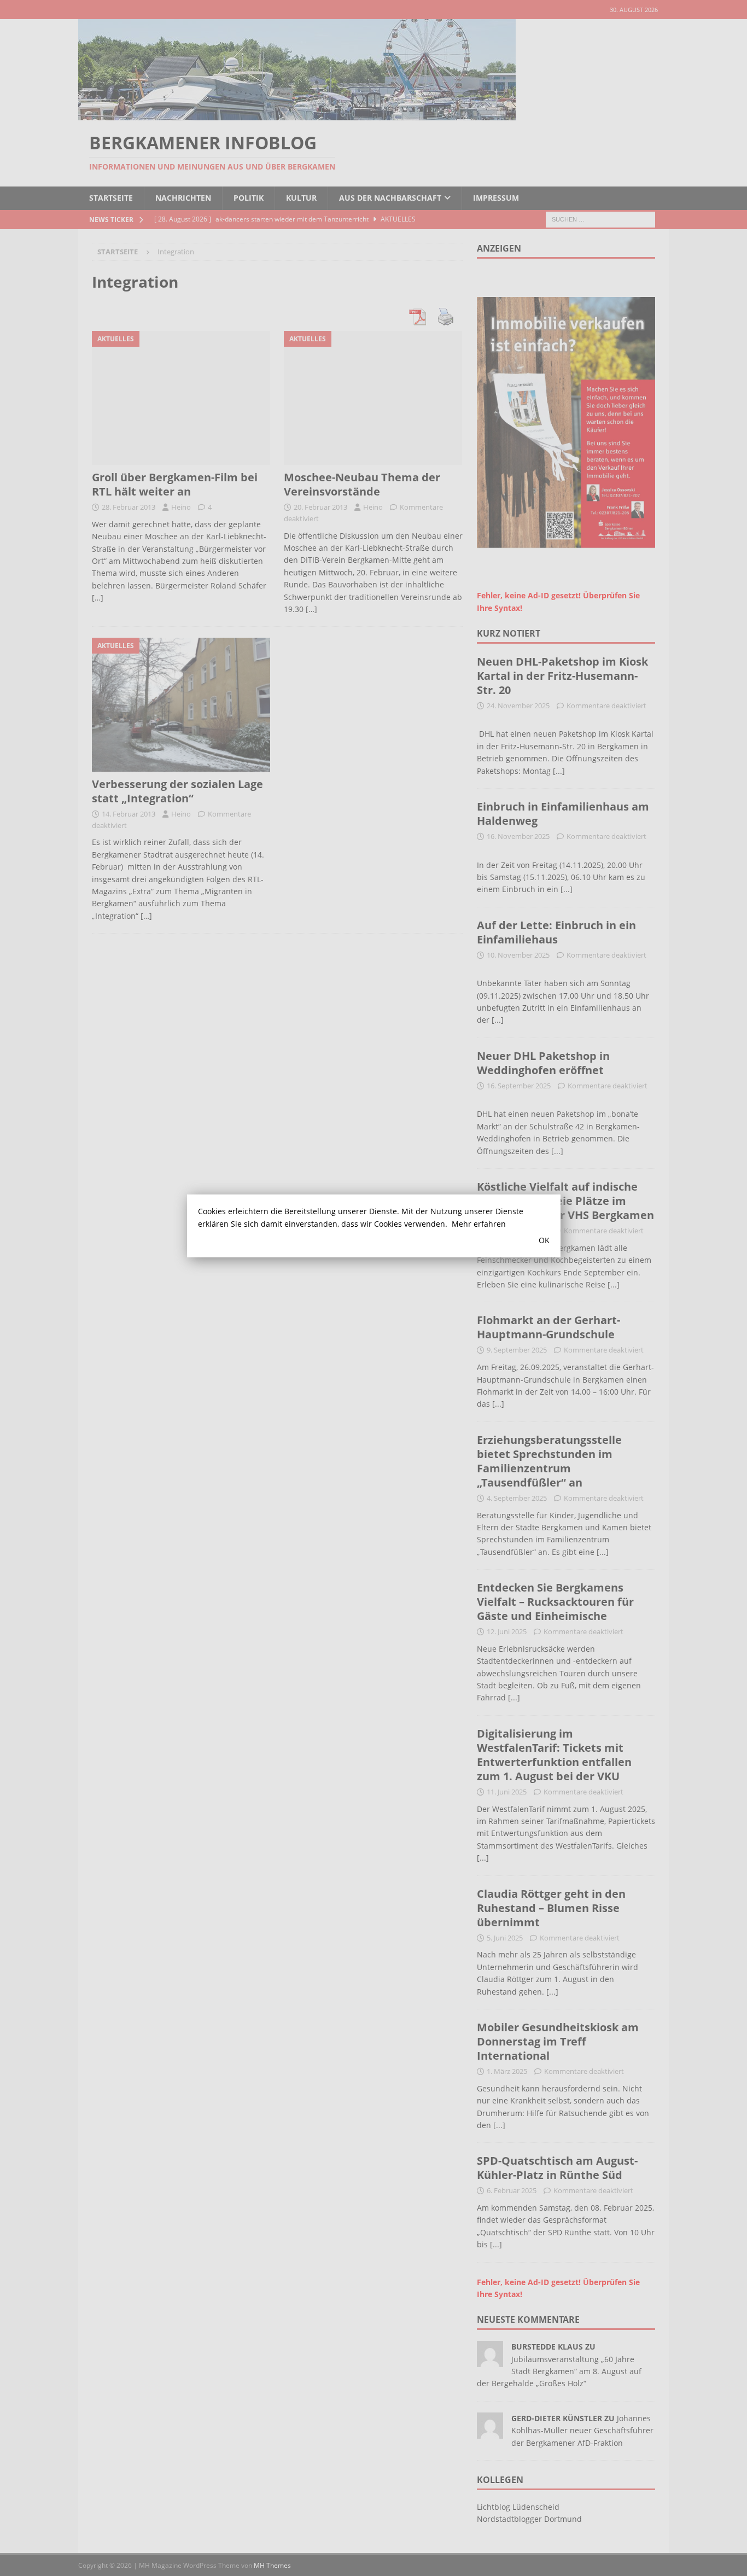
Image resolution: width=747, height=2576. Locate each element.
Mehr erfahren (479, 1224)
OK (544, 1240)
